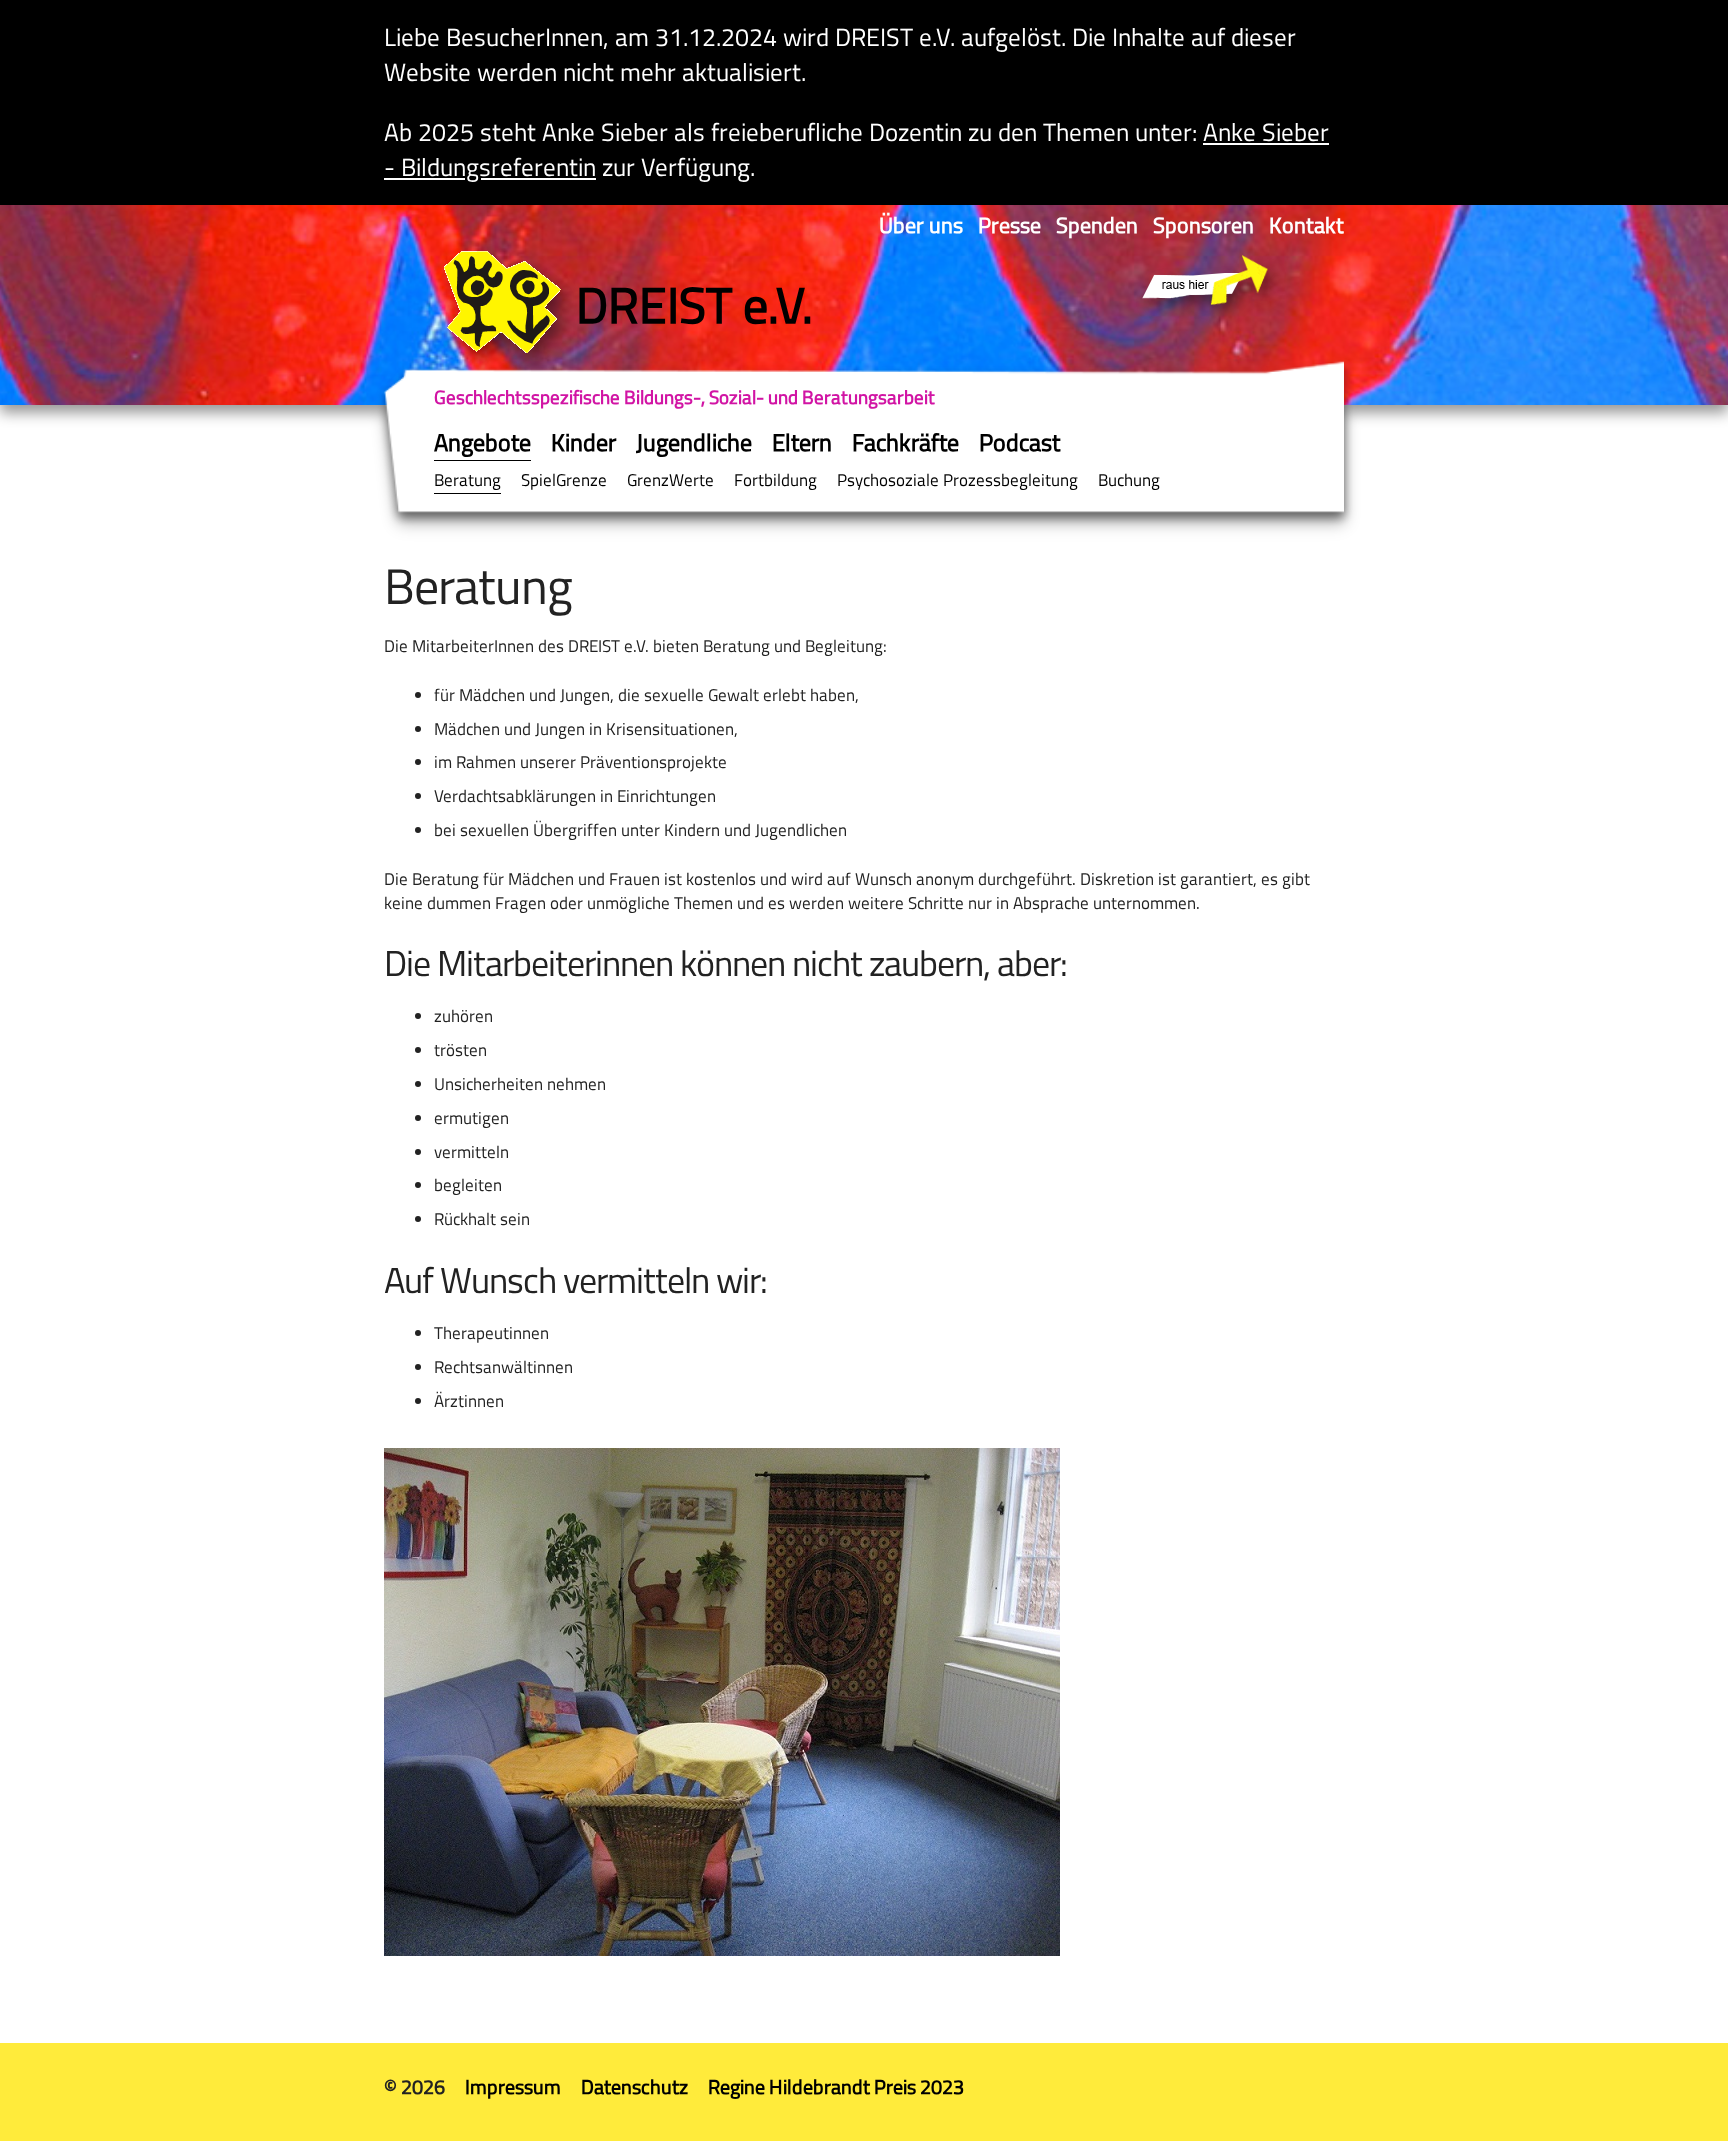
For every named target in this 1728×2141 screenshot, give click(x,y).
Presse (1009, 225)
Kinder (583, 442)
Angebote (482, 442)
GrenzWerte (670, 480)
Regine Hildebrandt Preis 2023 (836, 2086)
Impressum (513, 2086)
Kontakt (1306, 225)
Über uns (921, 225)
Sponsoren (1203, 225)
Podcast (1019, 442)
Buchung (1129, 480)
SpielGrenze (564, 480)
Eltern (802, 442)
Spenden (1097, 225)
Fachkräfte (905, 442)
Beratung (467, 480)
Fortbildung (775, 480)
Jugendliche (694, 442)
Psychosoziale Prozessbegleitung (957, 480)
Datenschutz (634, 2086)
